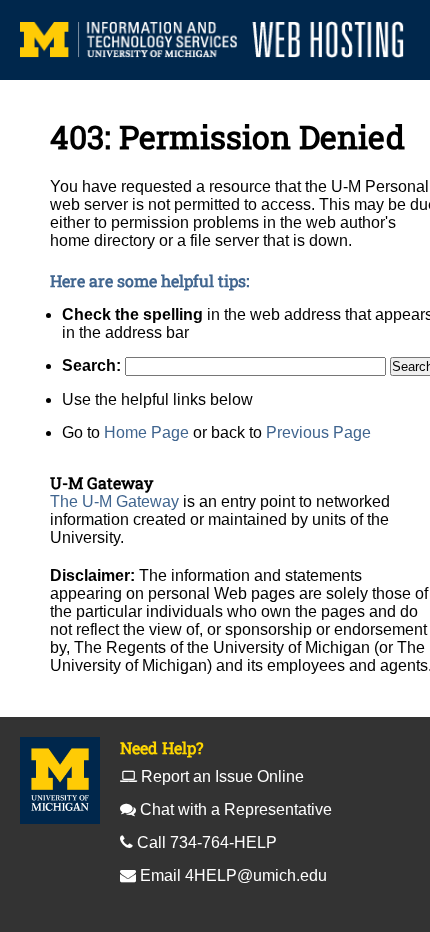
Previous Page (318, 432)
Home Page (146, 432)
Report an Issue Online (222, 776)
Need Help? (161, 747)
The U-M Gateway (114, 501)
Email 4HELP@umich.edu (233, 875)
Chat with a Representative (236, 809)
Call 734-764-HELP (207, 842)
